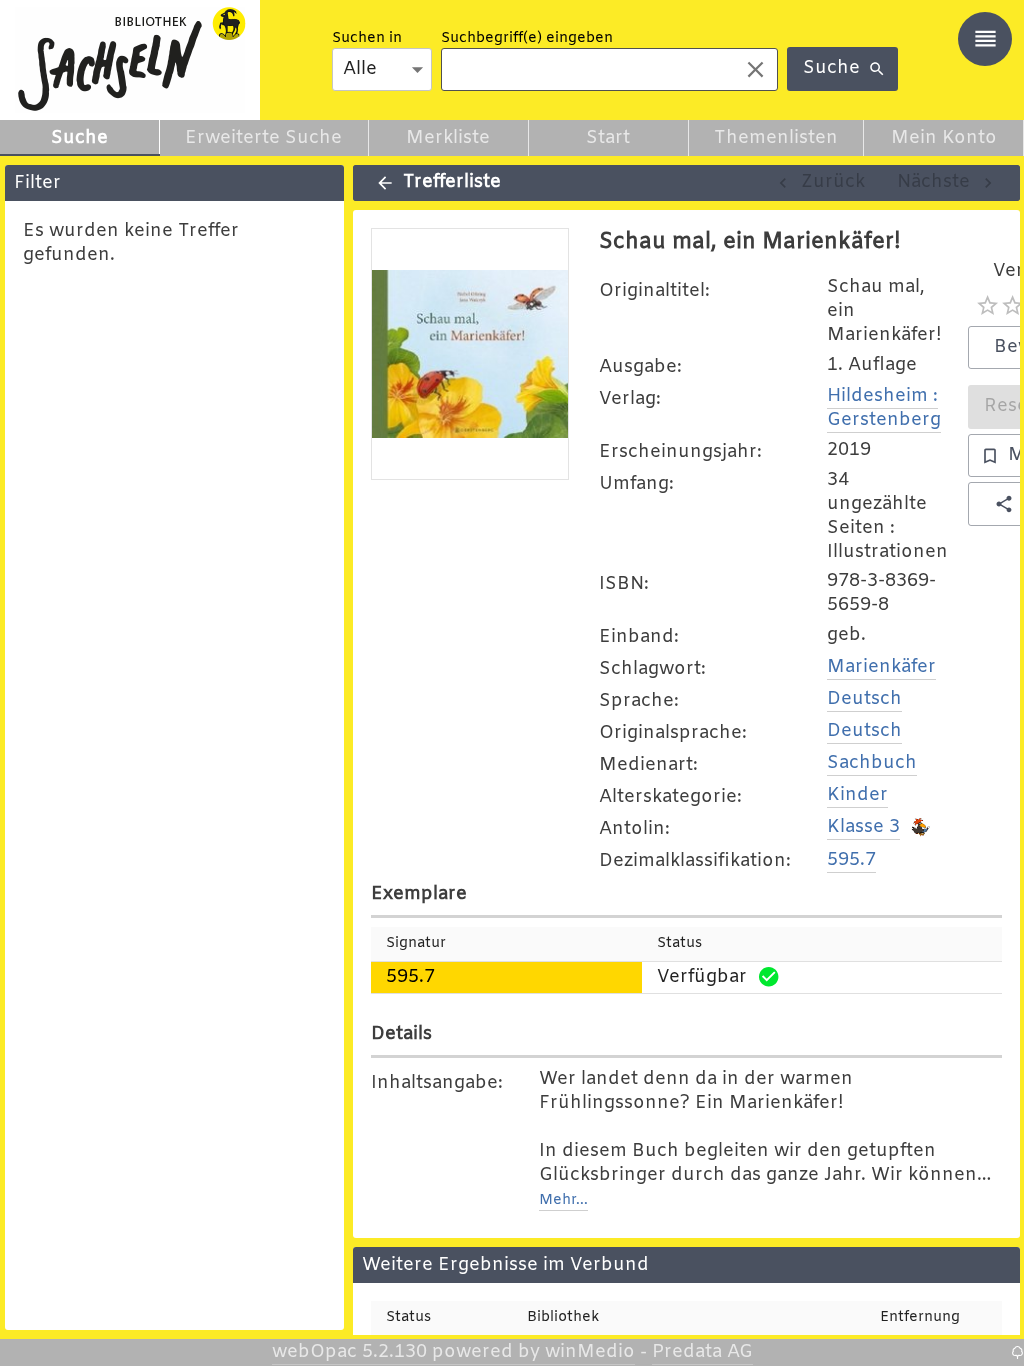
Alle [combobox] (360, 69)
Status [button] (679, 943)
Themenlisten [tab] (776, 138)
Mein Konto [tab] (944, 138)
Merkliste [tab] (448, 138)
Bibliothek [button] (563, 1317)
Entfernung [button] (920, 1317)
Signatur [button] (416, 943)
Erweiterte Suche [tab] (263, 138)
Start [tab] (608, 138)
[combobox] (584, 69)
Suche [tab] (79, 138)
